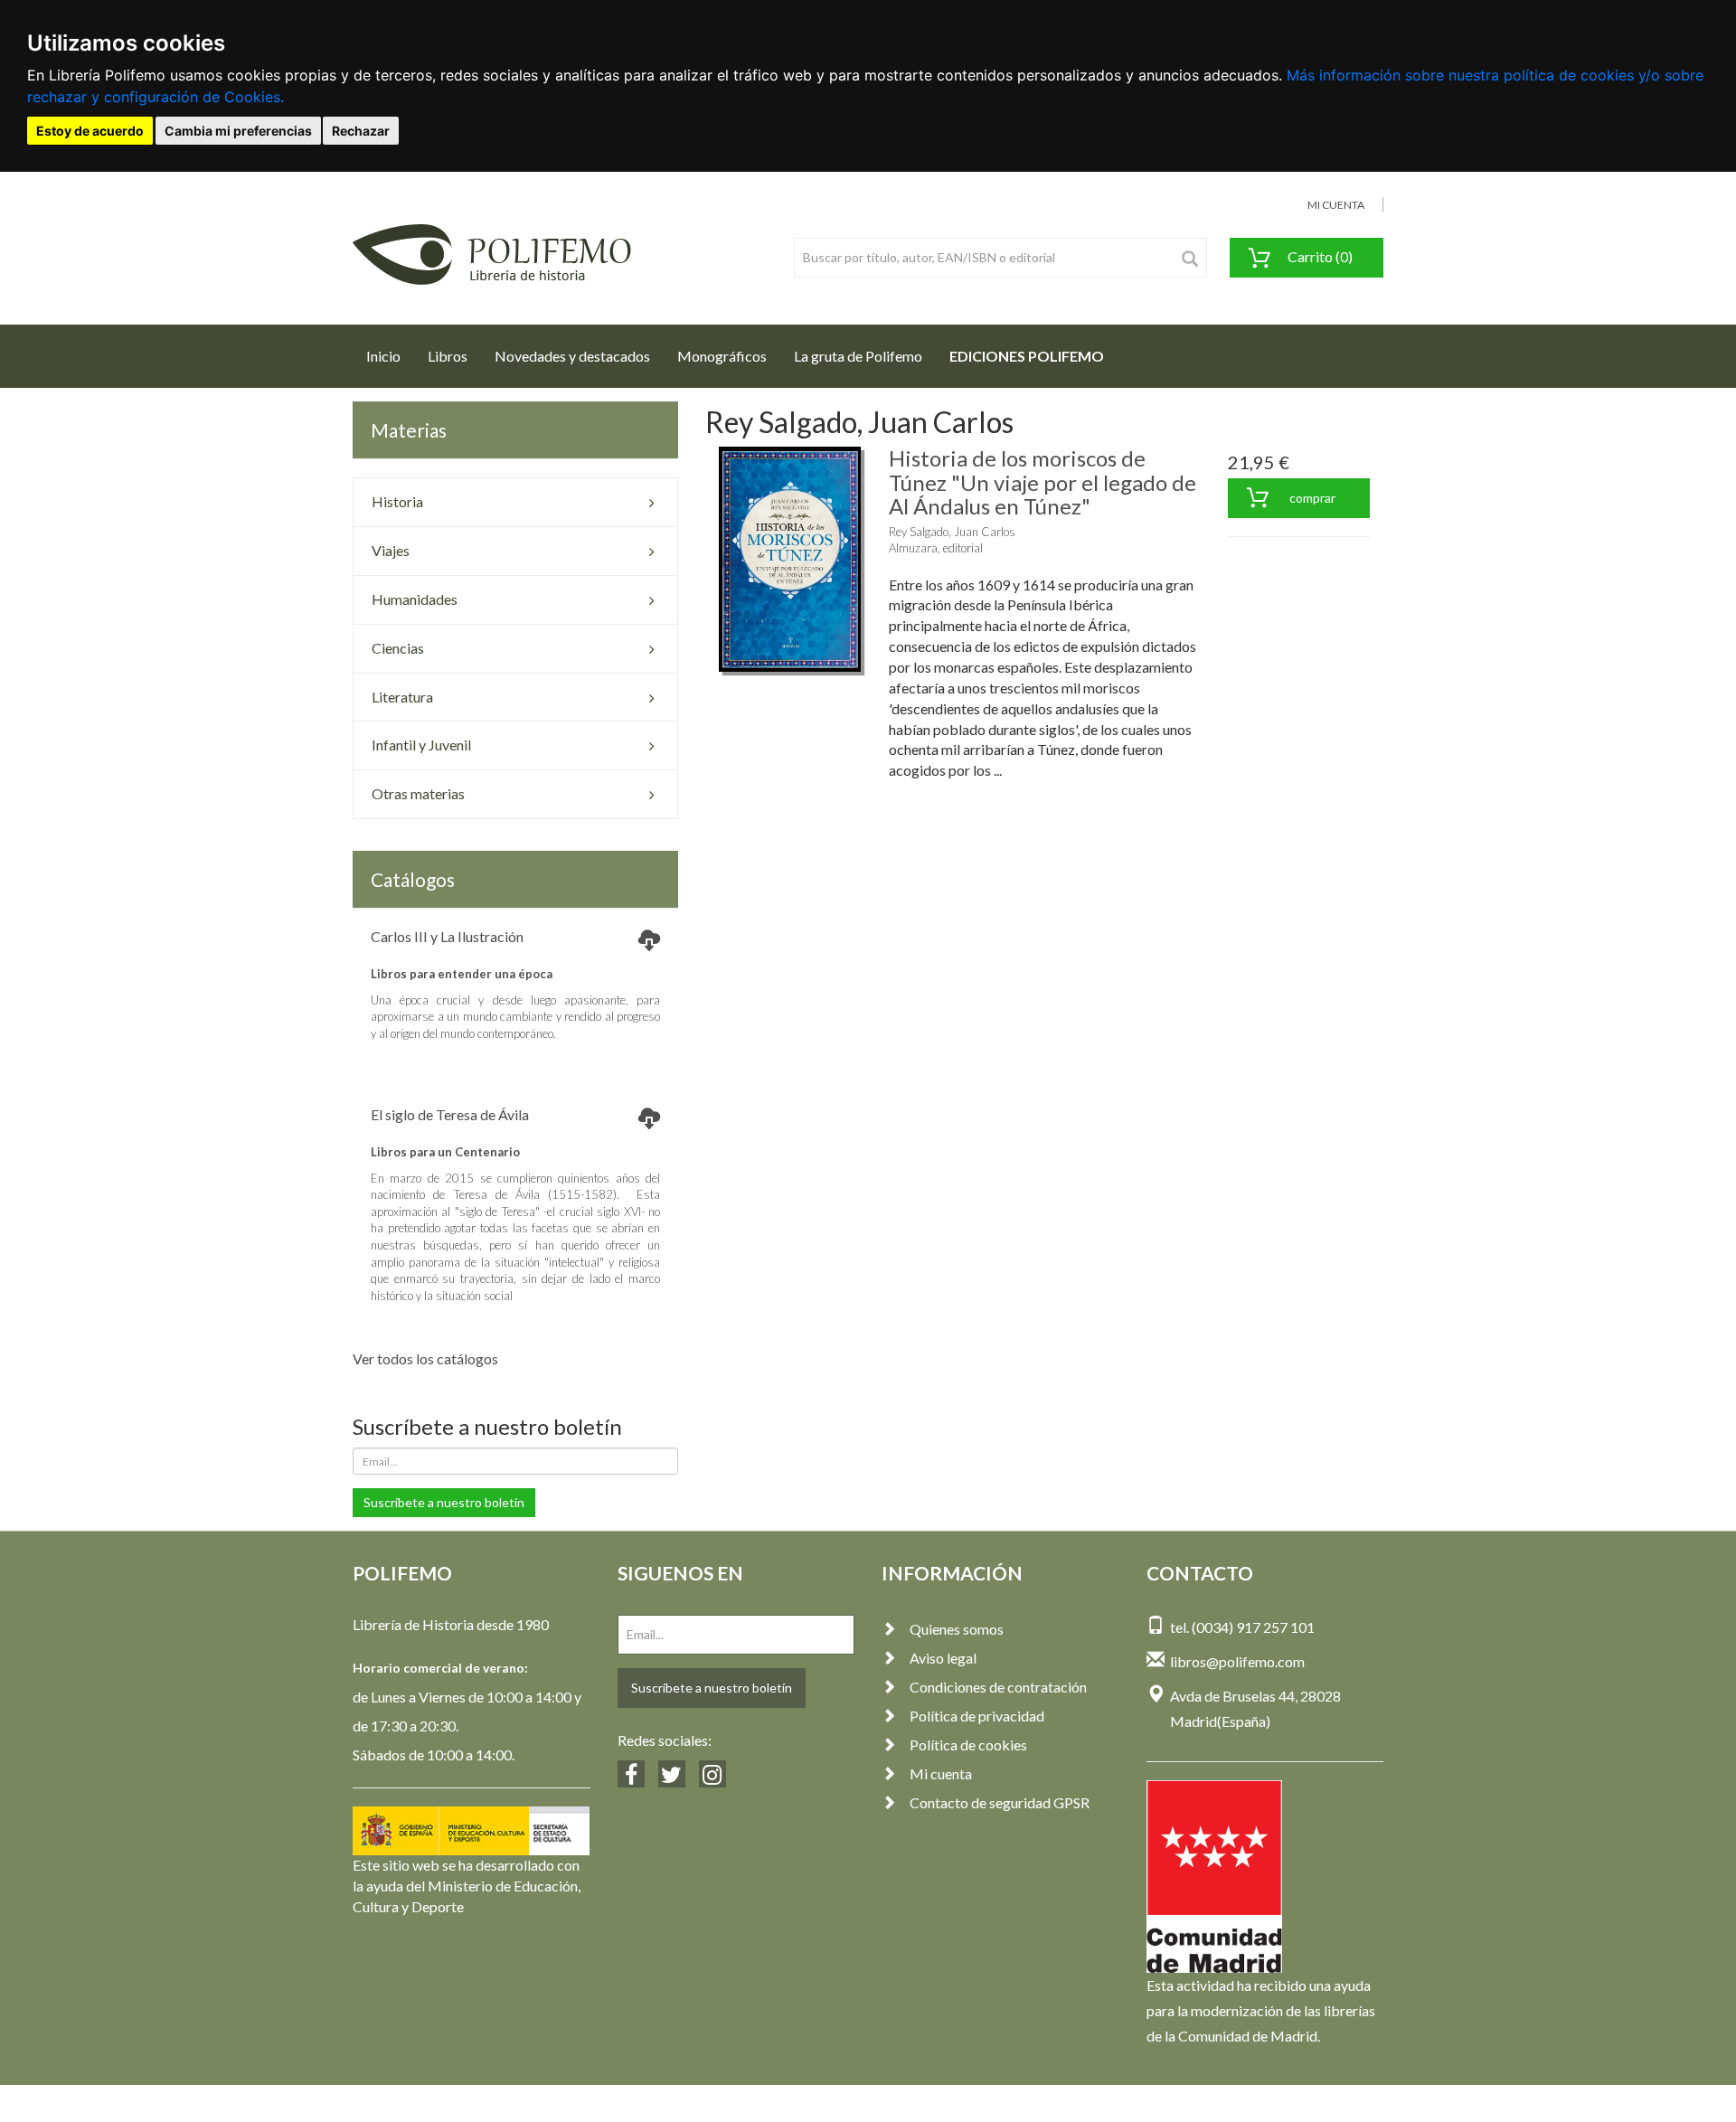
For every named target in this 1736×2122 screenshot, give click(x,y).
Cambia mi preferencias (238, 131)
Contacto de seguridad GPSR (1000, 1802)
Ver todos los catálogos (425, 1358)
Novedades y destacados (572, 356)
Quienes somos (957, 1629)
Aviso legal (943, 1658)
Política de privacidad (977, 1716)
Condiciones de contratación (998, 1687)
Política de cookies (968, 1745)
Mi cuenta (941, 1773)
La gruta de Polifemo (858, 356)
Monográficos (722, 356)
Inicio (390, 355)
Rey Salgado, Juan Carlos (952, 532)
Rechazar (361, 131)
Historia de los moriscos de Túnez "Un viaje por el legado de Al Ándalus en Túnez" (1043, 482)
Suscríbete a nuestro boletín (444, 1502)
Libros (448, 356)
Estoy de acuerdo (90, 131)
